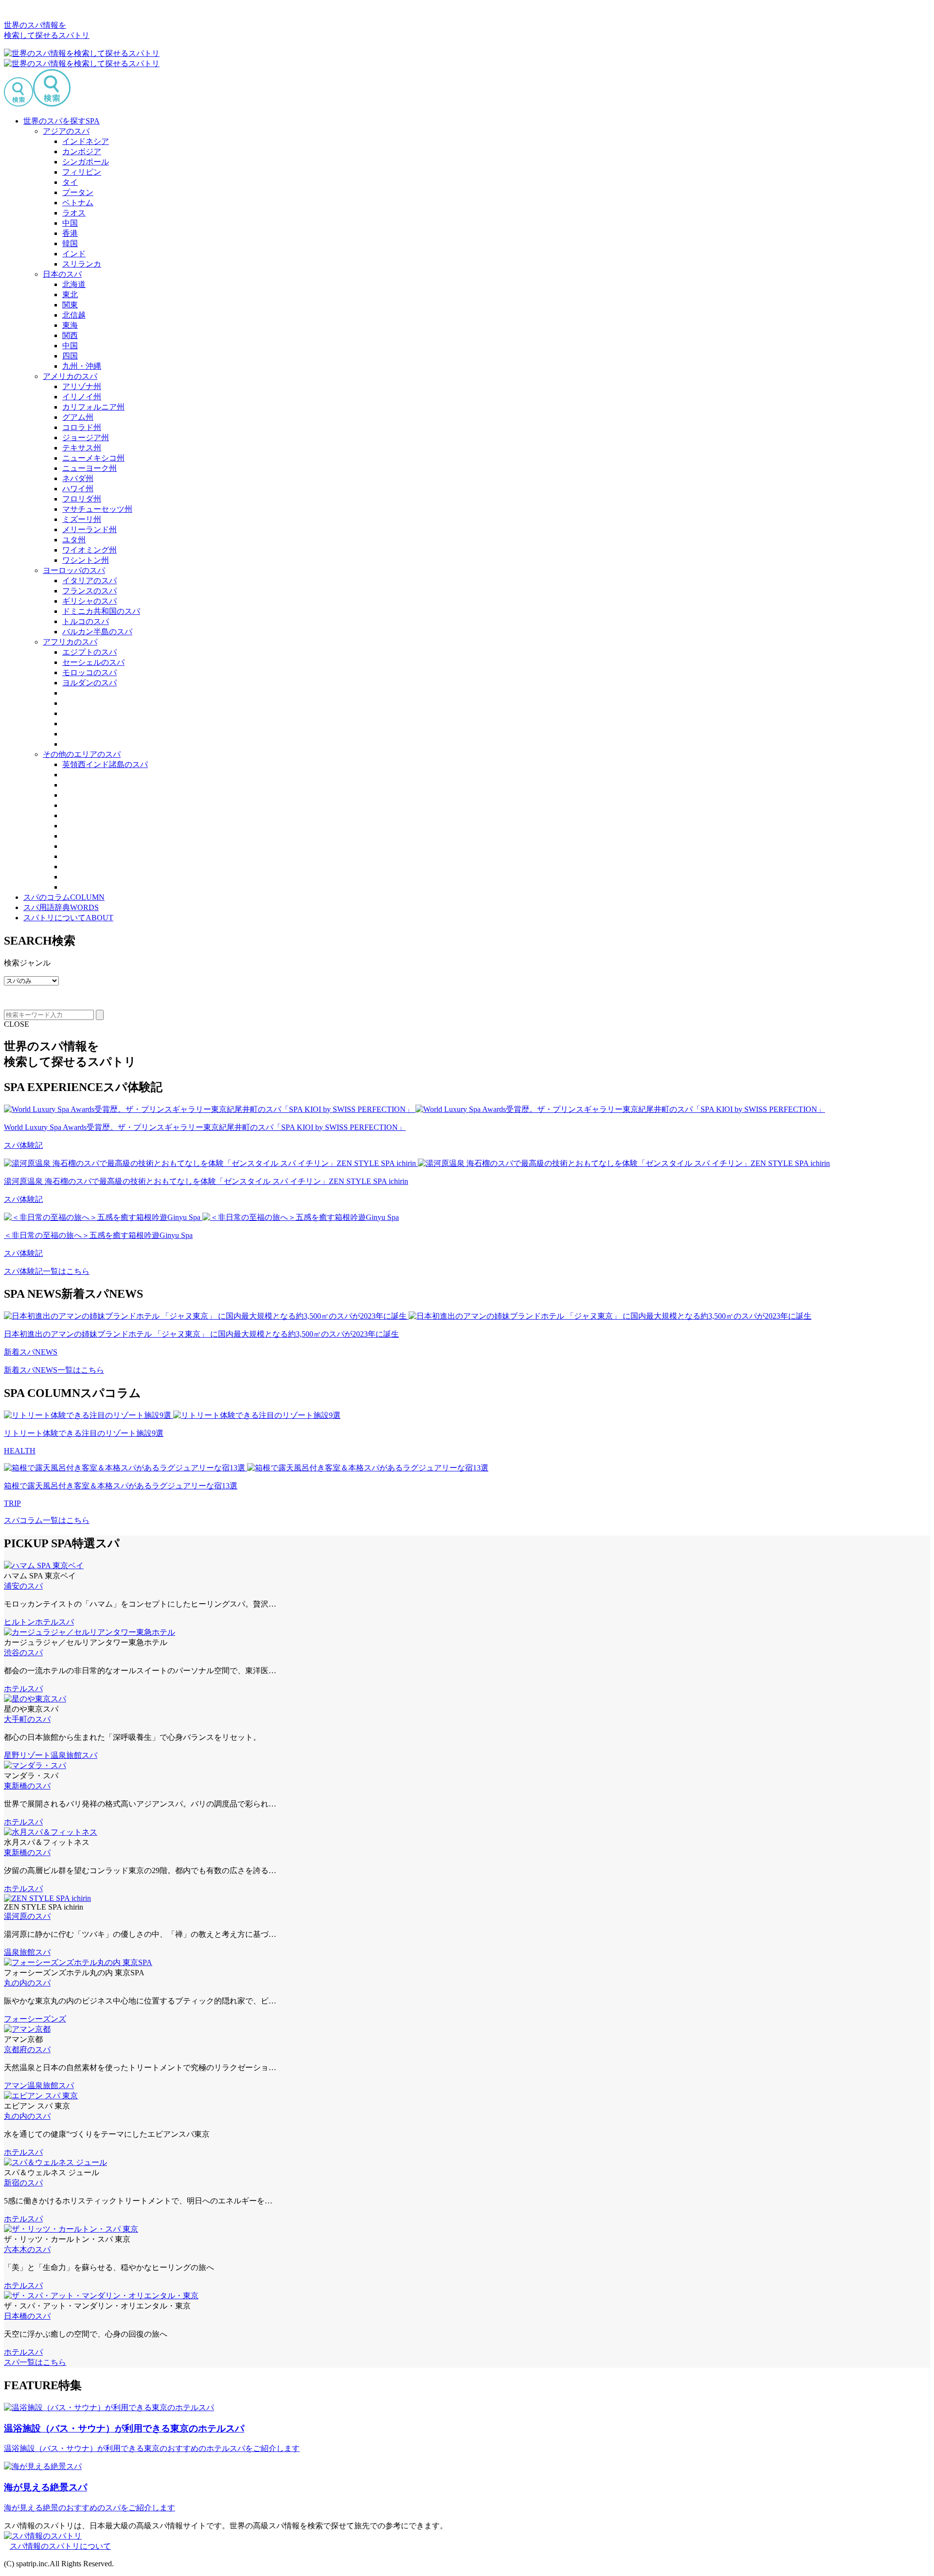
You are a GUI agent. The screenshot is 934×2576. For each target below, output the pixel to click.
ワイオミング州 (90, 550)
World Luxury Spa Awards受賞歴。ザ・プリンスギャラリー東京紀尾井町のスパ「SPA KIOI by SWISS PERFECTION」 (205, 1127)
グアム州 (78, 417)
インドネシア (86, 141)
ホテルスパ (54, 1622)
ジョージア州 (86, 438)
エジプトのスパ (90, 652)
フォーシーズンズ (35, 2019)
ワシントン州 (86, 560)
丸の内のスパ (27, 1983)
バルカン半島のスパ (97, 632)
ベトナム (78, 203)
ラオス (74, 213)
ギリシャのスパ (90, 601)
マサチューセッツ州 (97, 509)
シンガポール (86, 162)
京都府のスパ (27, 2049)
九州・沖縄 (82, 366)
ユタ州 (74, 540)
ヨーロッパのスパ (74, 570)
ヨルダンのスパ (90, 683)
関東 (70, 305)
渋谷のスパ (23, 1653)
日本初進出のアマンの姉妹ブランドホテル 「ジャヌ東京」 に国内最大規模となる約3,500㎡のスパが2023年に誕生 (201, 1334)
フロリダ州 (82, 499)
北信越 (74, 315)
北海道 (74, 284)
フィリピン (82, 172)
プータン (78, 192)
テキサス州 (82, 448)
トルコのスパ (86, 621)
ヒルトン (19, 1622)
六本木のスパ (27, 2249)
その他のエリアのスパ (82, 754)
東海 (70, 325)
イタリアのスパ (90, 581)
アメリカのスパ (70, 376)
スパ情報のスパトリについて (60, 2546)
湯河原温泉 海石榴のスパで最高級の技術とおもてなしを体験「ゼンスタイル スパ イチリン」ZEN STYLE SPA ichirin (206, 1181)
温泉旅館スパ (74, 1755)
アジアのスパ (66, 131)
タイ (70, 182)
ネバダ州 (78, 478)
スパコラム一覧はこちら (47, 1520)
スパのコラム (64, 897)
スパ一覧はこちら (35, 2362)
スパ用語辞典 (61, 907)
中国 (70, 223)
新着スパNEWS (31, 1352)
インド (74, 254)
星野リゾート (27, 1755)
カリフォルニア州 (93, 407)
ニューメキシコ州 (93, 458)
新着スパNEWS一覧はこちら (54, 1370)
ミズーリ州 (82, 519)
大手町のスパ (27, 1719)
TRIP (12, 1503)
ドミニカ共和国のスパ (101, 611)
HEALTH (20, 1451)
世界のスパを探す (62, 121)
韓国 (70, 243)
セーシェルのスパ (93, 662)
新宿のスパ (23, 2183)
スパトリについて (68, 918)
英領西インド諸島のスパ (105, 764)
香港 (70, 233)
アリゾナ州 (82, 386)
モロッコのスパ (90, 672)
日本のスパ (62, 274)
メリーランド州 (90, 529)
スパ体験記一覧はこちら (47, 1271)
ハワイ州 (78, 489)
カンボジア (82, 152)
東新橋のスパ (27, 1786)
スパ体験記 (23, 1145)
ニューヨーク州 (90, 468)
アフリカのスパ (70, 642)
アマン (16, 2085)
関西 (70, 335)
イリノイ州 (82, 397)
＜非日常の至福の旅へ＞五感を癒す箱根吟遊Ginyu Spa (98, 1235)
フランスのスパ (90, 591)
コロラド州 (82, 427)
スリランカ (82, 264)
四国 (70, 356)
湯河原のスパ (27, 1916)
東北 (70, 295)
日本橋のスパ (27, 2316)
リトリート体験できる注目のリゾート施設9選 (84, 1433)
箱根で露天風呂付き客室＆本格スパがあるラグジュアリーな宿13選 (121, 1486)
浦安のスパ (23, 1586)
